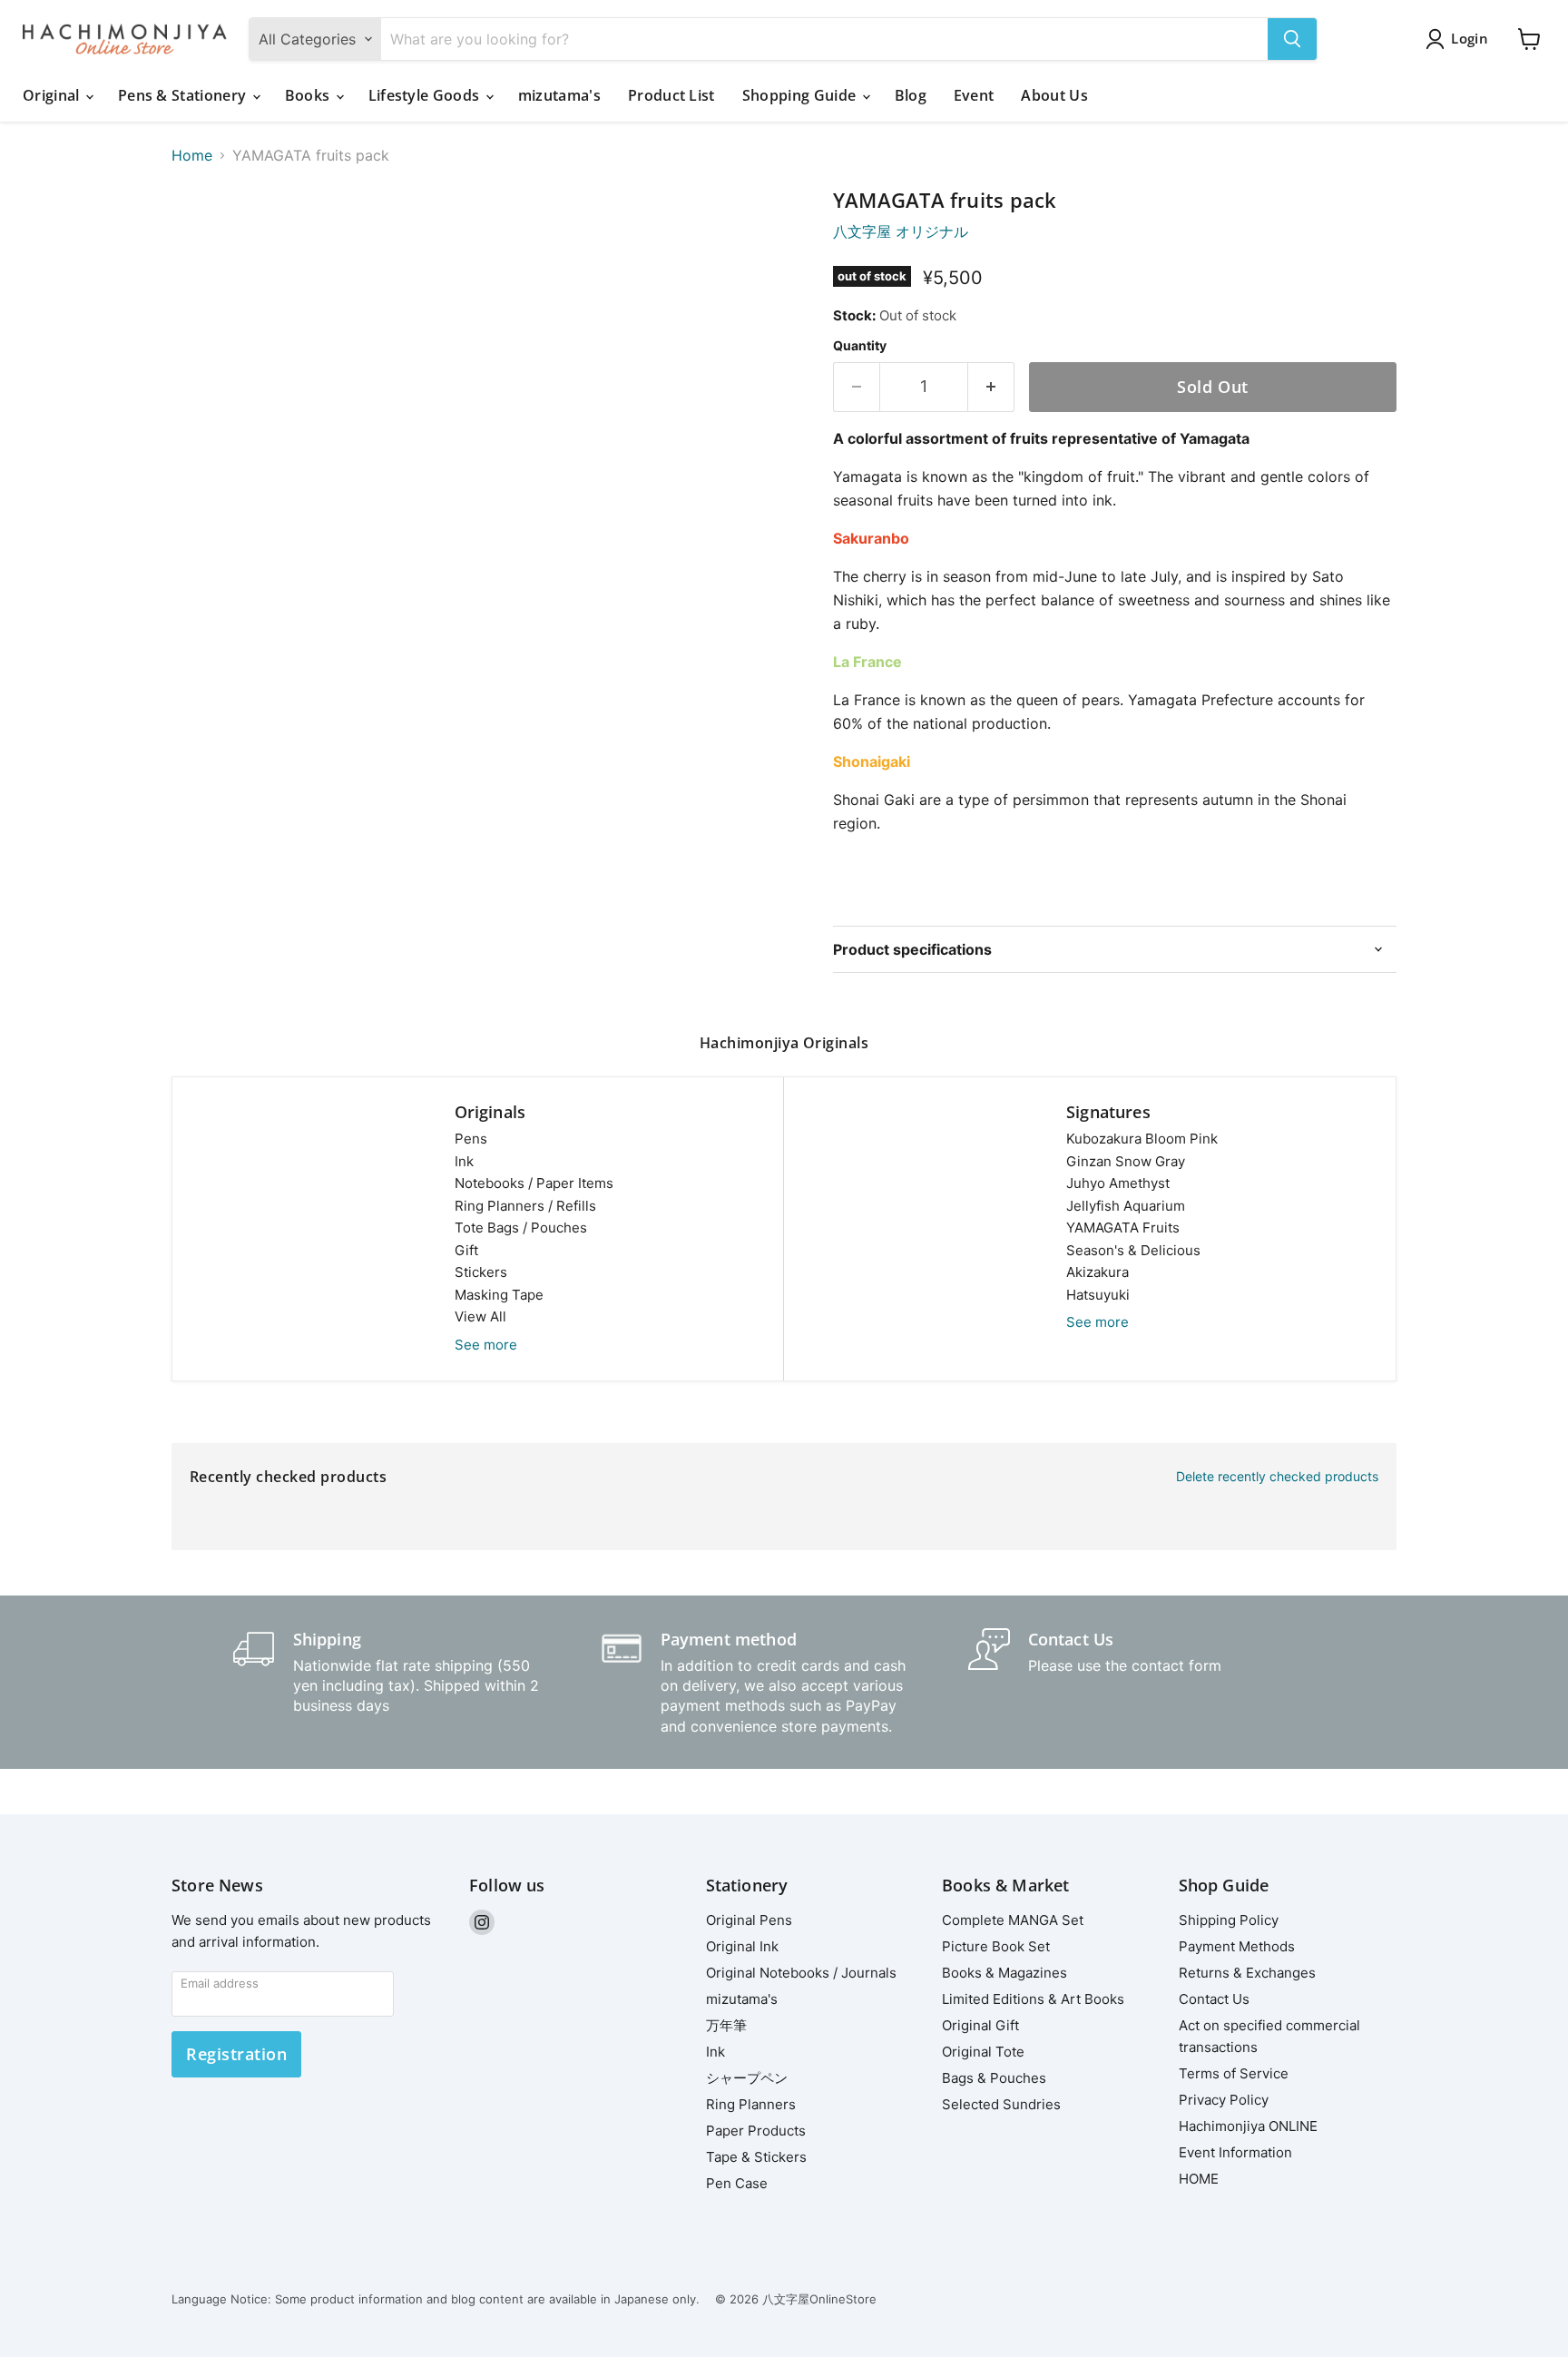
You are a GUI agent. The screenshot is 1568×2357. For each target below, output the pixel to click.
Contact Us (1214, 1999)
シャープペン (747, 2078)
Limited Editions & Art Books (1033, 1999)
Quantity (860, 346)
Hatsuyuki (1098, 1295)
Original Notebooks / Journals (801, 1973)
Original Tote (983, 2052)
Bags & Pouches (994, 2078)
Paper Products (756, 2131)
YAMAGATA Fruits (1123, 1228)
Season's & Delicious (1133, 1250)
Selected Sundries (1001, 2104)
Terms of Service (1234, 2073)
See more (486, 1345)
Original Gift (980, 2025)
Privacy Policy (1224, 2100)
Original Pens (749, 1920)
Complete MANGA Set (1013, 1920)
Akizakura (1098, 1272)
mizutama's (559, 95)
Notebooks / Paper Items (534, 1183)
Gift (466, 1250)
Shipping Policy (1229, 1920)
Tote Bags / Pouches (521, 1228)
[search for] (1292, 39)
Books (309, 95)
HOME (1199, 2179)
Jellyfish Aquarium (1126, 1206)
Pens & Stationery (184, 95)
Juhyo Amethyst (1118, 1183)
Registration (236, 2054)
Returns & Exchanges (1247, 1973)
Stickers (481, 1272)
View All (480, 1316)
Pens (471, 1139)
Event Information (1235, 2152)
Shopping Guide (801, 95)
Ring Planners (751, 2104)
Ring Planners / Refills (525, 1206)
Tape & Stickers (756, 2157)
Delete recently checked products (1277, 1477)
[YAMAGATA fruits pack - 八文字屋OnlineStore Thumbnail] (206, 241)
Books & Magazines (1004, 1973)
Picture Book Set (996, 1946)
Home (192, 155)
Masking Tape (499, 1295)
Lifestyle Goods (426, 95)
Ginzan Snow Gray (1126, 1161)
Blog (911, 95)
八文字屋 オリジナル (901, 231)
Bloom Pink (1142, 1139)
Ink (464, 1161)
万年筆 (726, 2025)
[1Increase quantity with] (991, 387)
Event (974, 95)
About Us (1054, 95)
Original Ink (742, 1946)
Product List (671, 95)
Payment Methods (1237, 1946)
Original (53, 95)
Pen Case (737, 2183)
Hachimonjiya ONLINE (1248, 2126)
